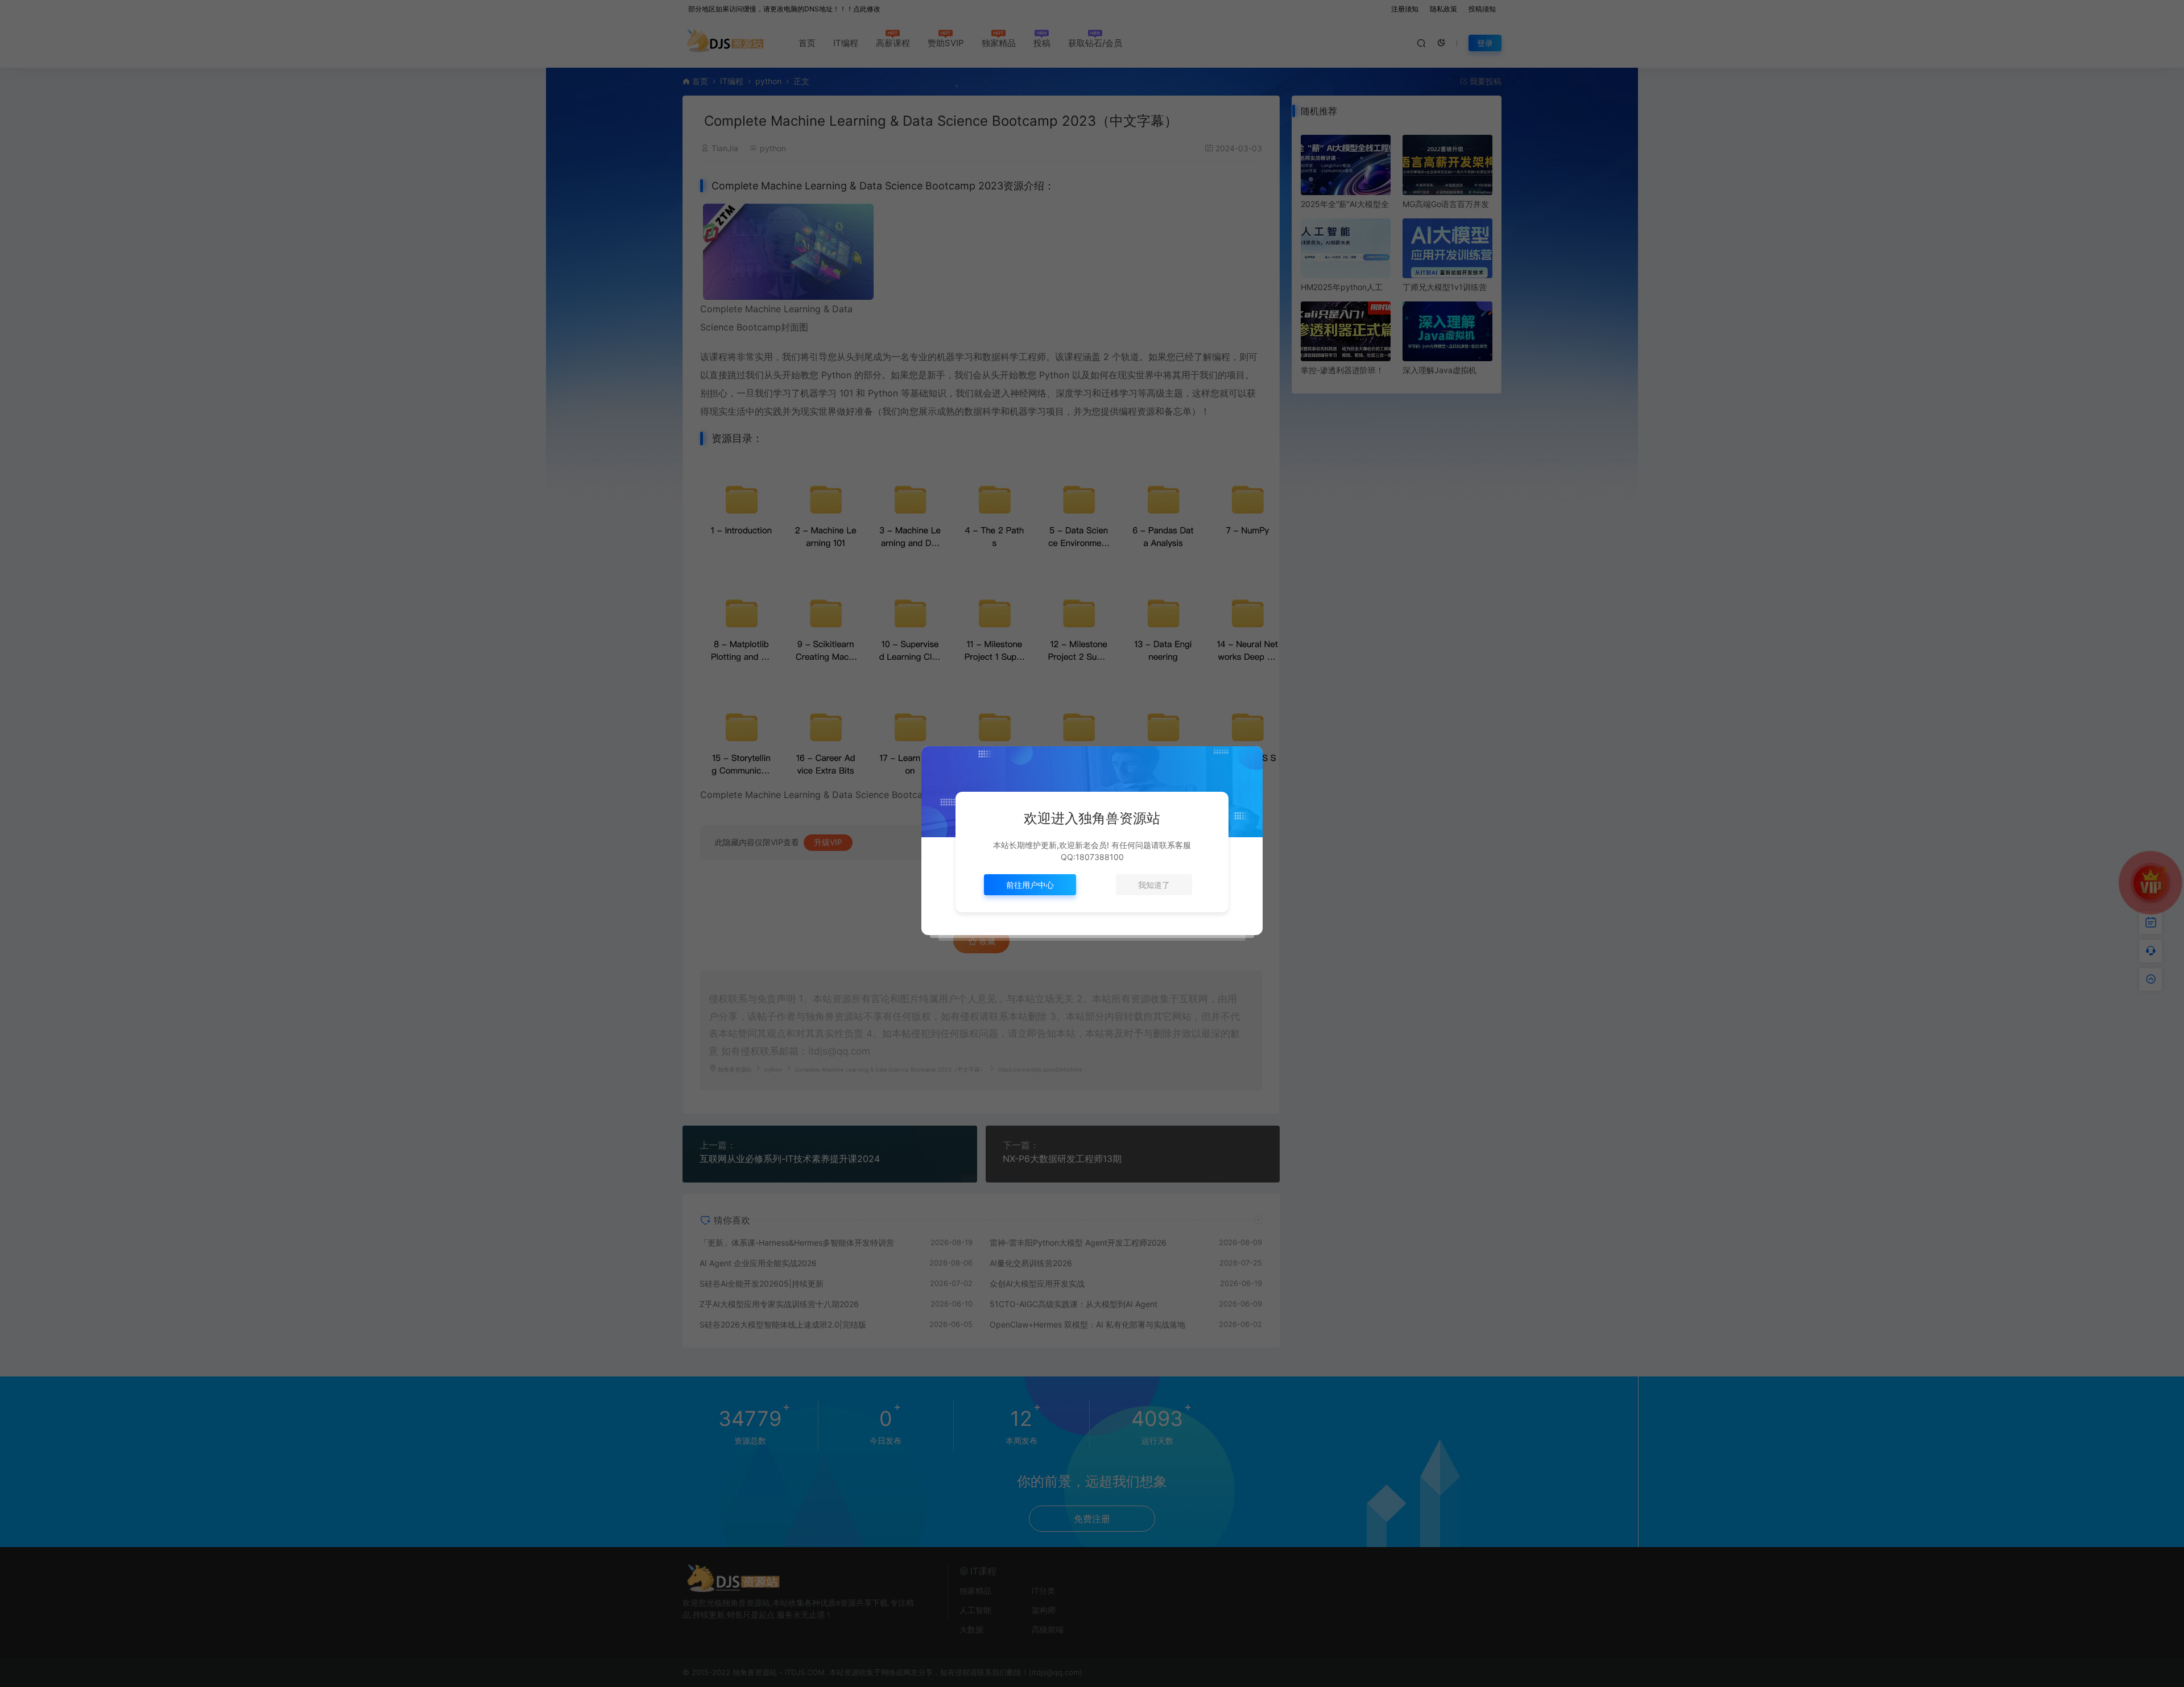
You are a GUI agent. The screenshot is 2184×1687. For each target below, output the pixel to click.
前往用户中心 (1030, 885)
